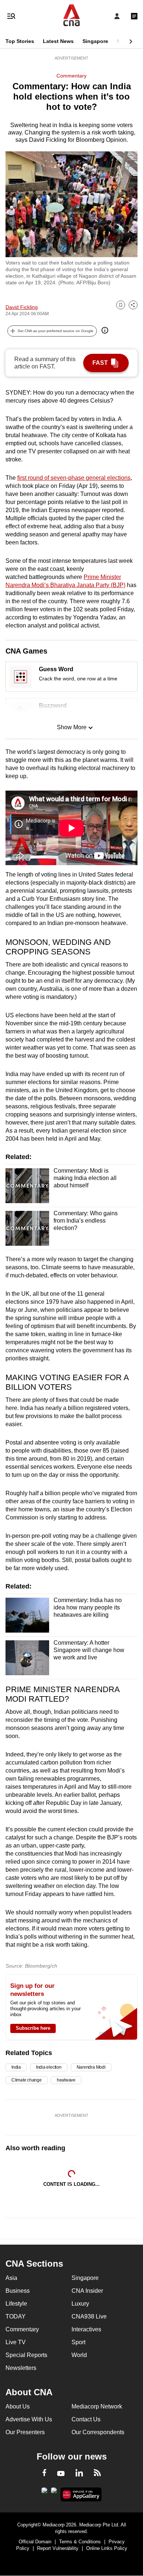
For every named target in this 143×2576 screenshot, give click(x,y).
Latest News (58, 41)
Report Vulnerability (58, 2548)
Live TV (16, 2342)
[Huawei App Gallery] (81, 2494)
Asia (11, 2278)
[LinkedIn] (79, 2474)
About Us (18, 2406)
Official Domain (35, 2542)
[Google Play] (44, 2493)
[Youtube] (61, 2474)
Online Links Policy (107, 2548)
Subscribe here (33, 2028)
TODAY (16, 2316)
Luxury (80, 2304)
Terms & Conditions (80, 2542)
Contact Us (86, 2419)
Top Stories (20, 41)
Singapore (95, 41)
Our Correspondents (98, 2432)
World (79, 2355)
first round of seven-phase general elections (74, 478)
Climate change (27, 2080)
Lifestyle (16, 2304)
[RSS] (97, 2474)
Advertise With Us (29, 2419)
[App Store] (54, 2493)
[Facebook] (44, 2474)
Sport (78, 2342)
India (16, 2067)
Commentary (71, 76)
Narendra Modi (91, 2067)
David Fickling (22, 307)
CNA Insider (87, 2291)
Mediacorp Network (97, 2406)
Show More (72, 727)
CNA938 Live (89, 2316)
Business (18, 2291)
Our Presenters (25, 2432)
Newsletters (21, 2368)
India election (49, 2067)
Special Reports (26, 2355)
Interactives (86, 2329)
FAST (100, 363)
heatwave (66, 2080)
